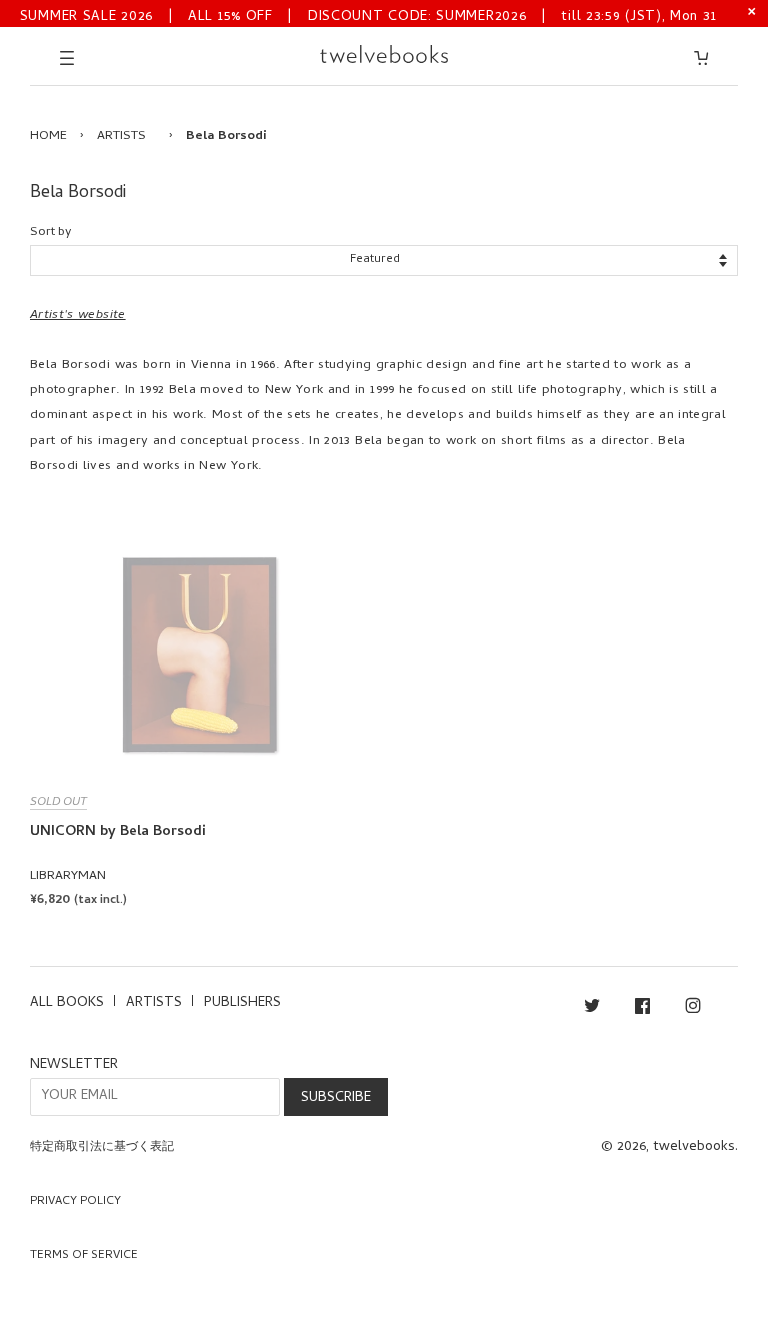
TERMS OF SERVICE (84, 1256)
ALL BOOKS (67, 1003)
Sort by (50, 232)
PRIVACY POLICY (75, 1202)
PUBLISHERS (242, 1003)
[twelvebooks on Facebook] (642, 1009)
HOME (48, 136)
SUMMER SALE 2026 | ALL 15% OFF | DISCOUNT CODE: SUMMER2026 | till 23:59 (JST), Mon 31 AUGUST (368, 15)
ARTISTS (121, 136)
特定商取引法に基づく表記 (102, 1148)
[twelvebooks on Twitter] (592, 1009)
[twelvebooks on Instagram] (693, 1009)
